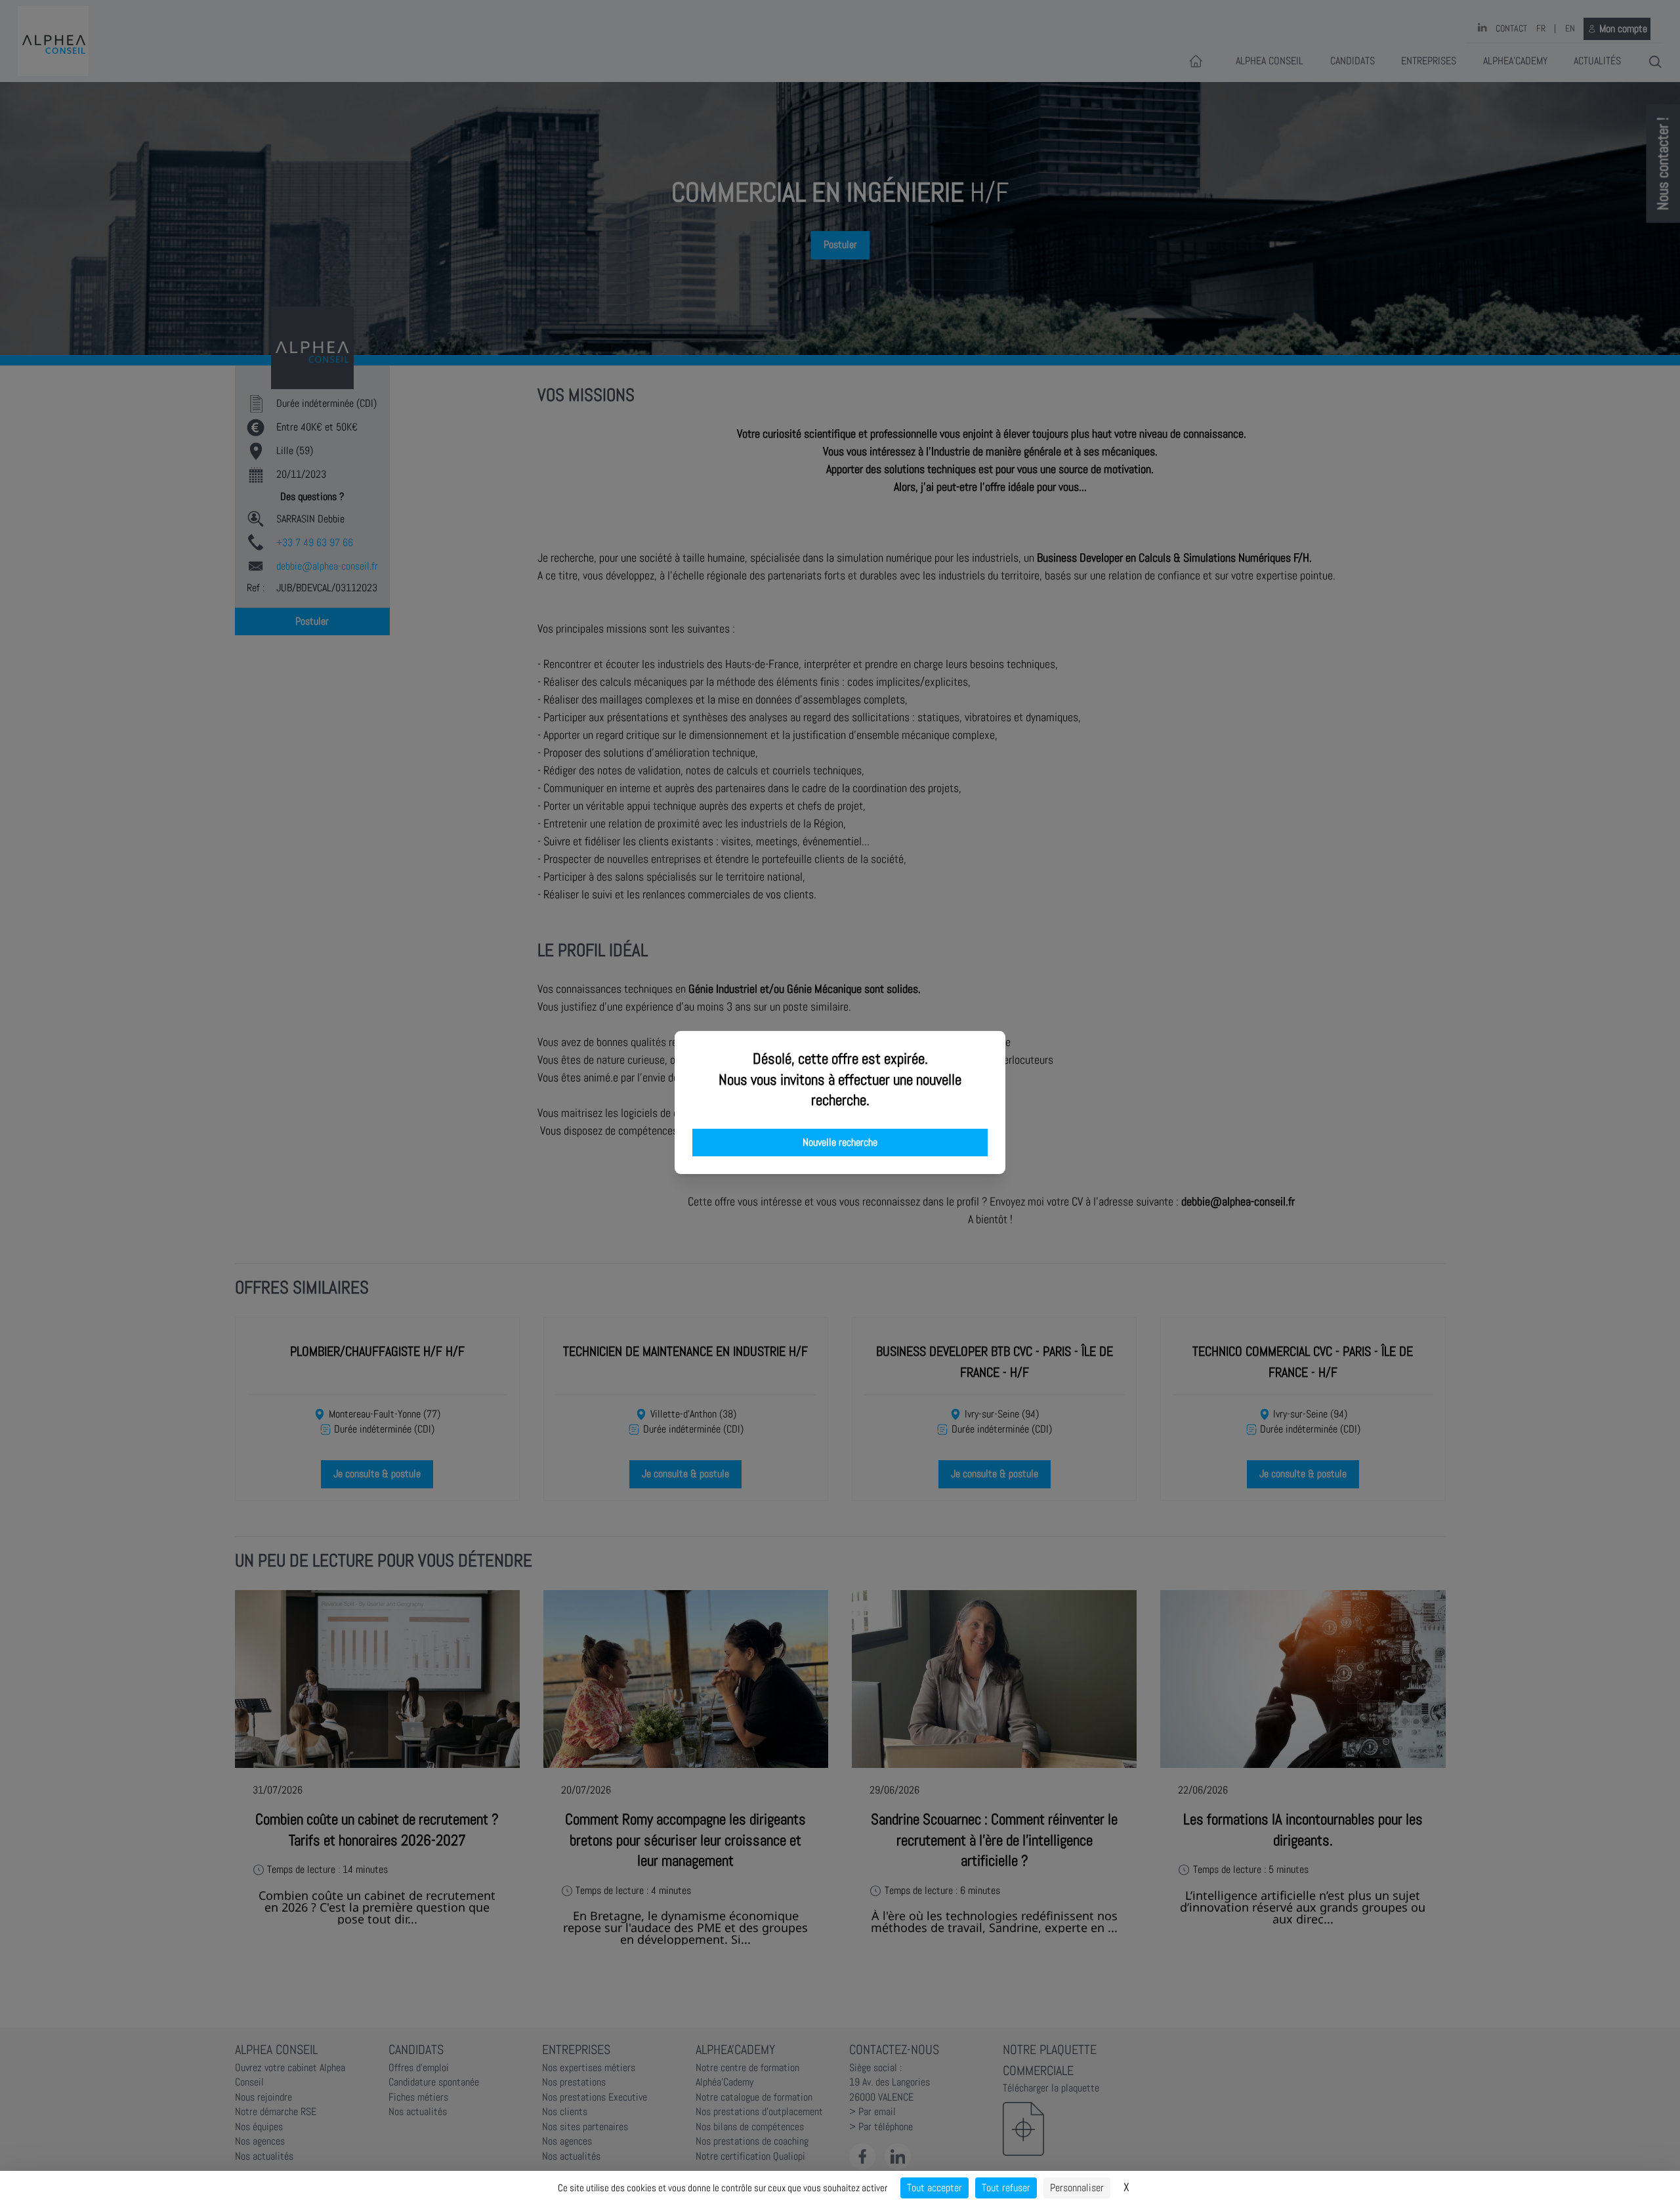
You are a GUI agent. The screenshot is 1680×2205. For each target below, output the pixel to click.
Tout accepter (934, 2188)
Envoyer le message (1534, 367)
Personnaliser (1077, 2188)
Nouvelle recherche (840, 1143)
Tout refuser (1006, 2188)
